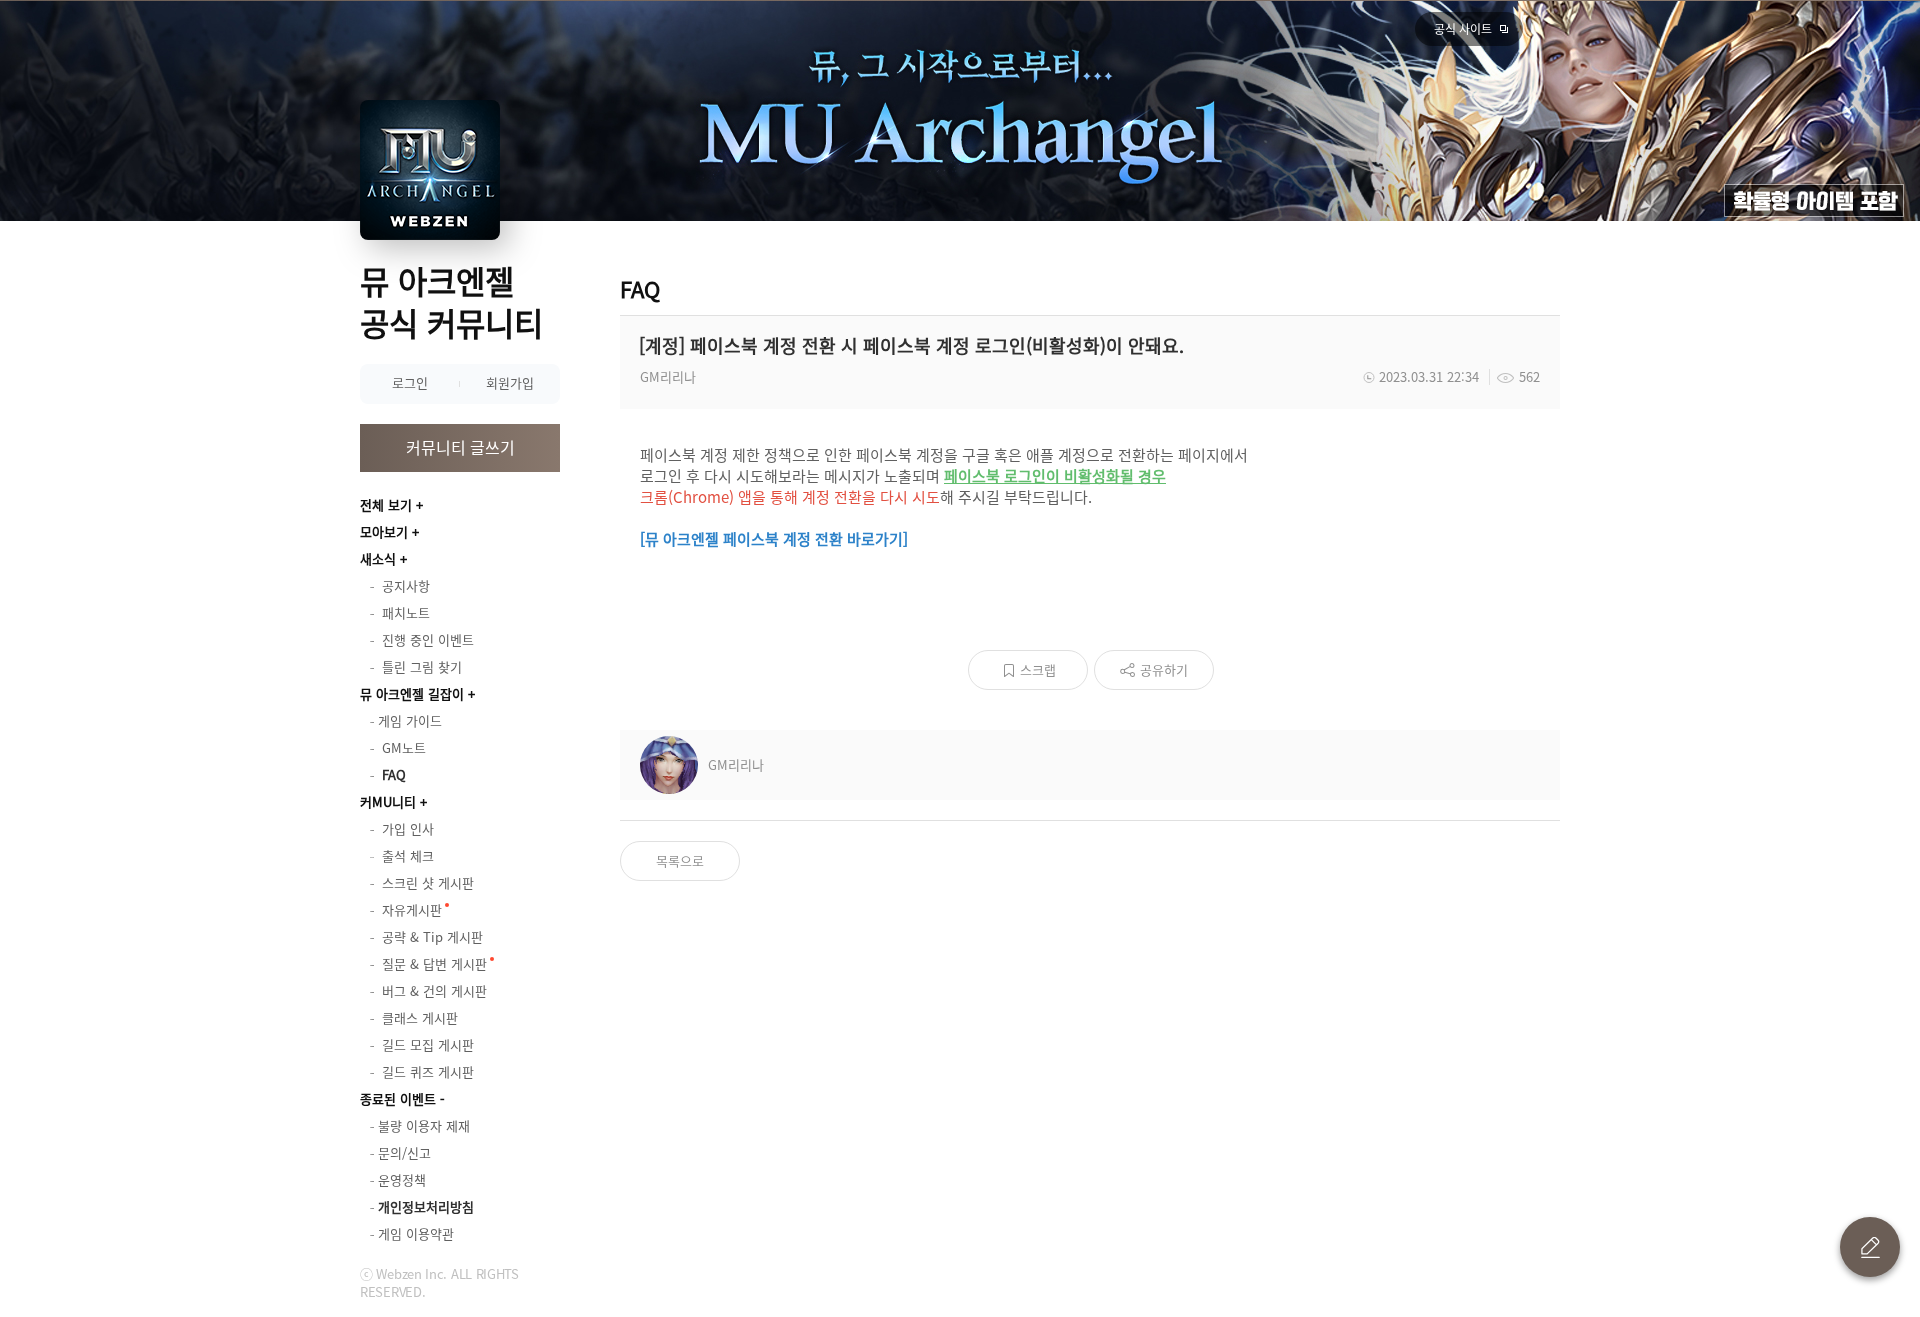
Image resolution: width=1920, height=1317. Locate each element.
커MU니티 (388, 801)
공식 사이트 (1463, 29)
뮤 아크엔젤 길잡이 (412, 693)
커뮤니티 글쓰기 (460, 447)
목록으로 (680, 860)
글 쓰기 (1870, 1247)
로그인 (410, 382)
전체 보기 (386, 504)
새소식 (378, 558)
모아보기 (384, 531)
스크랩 (1038, 669)
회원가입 (510, 382)
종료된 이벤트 (398, 1098)
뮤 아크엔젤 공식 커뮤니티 (451, 301)
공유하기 (1164, 669)
